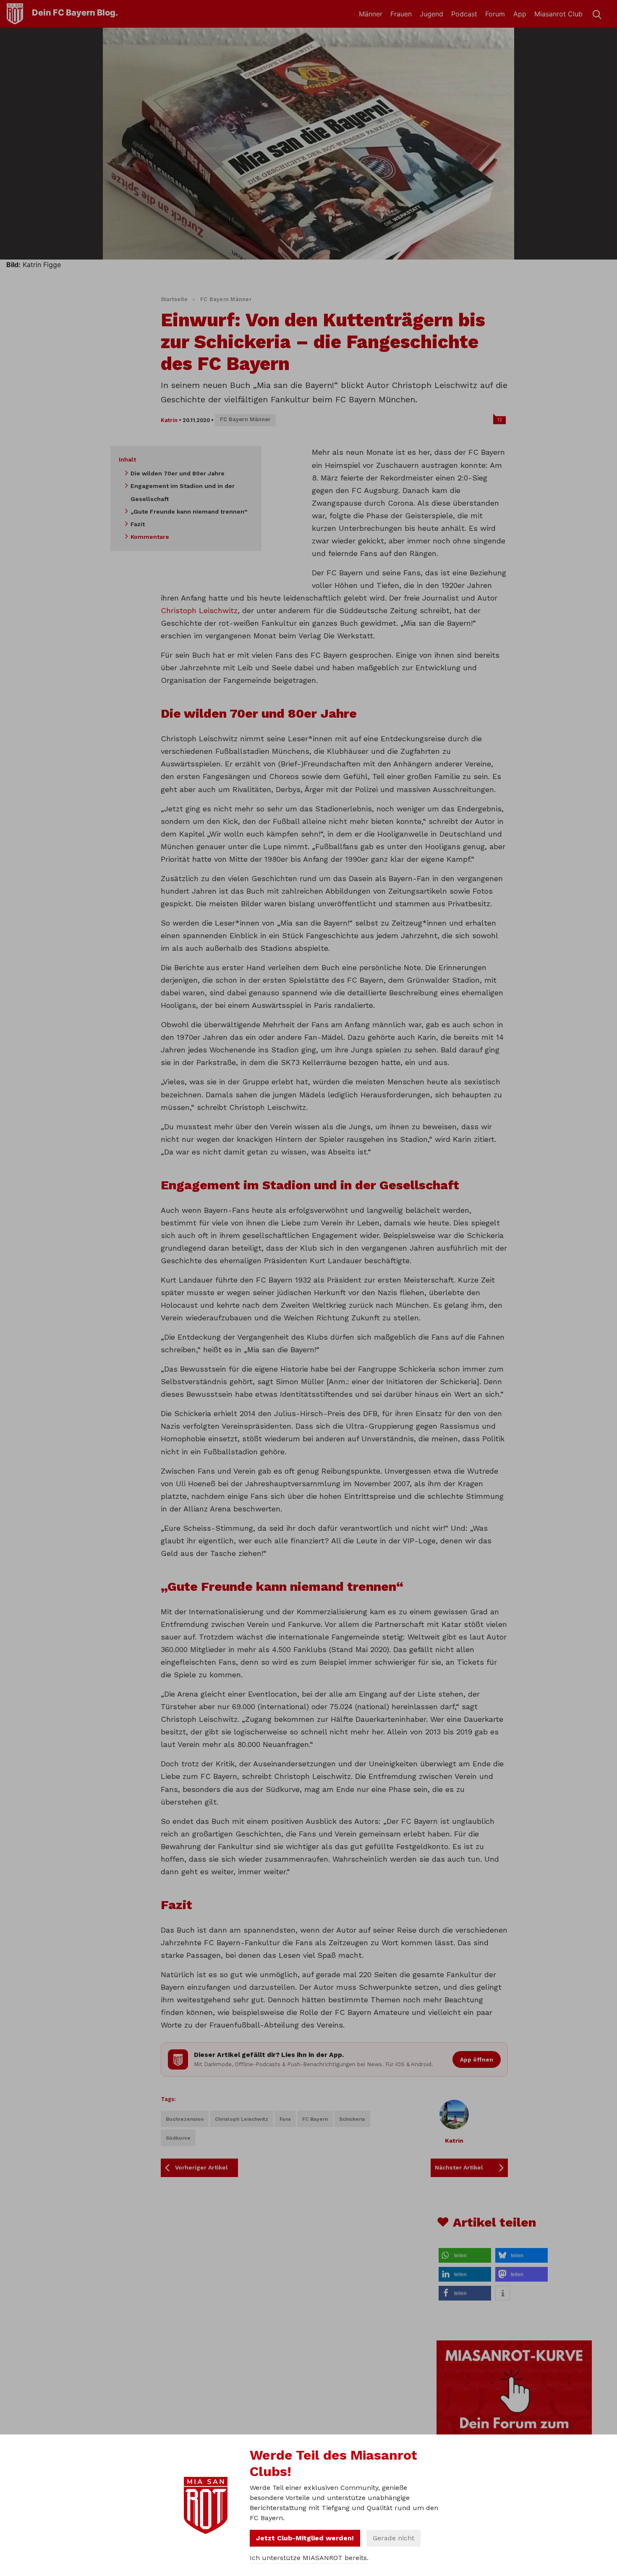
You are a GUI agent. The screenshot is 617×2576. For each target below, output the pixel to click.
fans (285, 2119)
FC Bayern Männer (226, 299)
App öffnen (477, 2059)
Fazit (138, 524)
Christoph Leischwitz (199, 610)
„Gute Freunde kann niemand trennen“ (189, 512)
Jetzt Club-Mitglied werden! (305, 2538)
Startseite (174, 299)
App (520, 14)
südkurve (178, 2138)
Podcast (464, 14)
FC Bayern (315, 2119)
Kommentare (150, 537)
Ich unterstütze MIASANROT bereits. (309, 2558)
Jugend (431, 14)
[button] (465, 2255)
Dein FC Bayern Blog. (75, 13)
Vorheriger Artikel (201, 2167)
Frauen (401, 14)
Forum (495, 14)
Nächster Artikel (459, 2167)
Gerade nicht (393, 2538)
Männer (371, 14)
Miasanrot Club (558, 14)
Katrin (169, 420)
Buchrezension (185, 2119)
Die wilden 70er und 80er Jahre (178, 473)
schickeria (352, 2119)
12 (500, 420)
